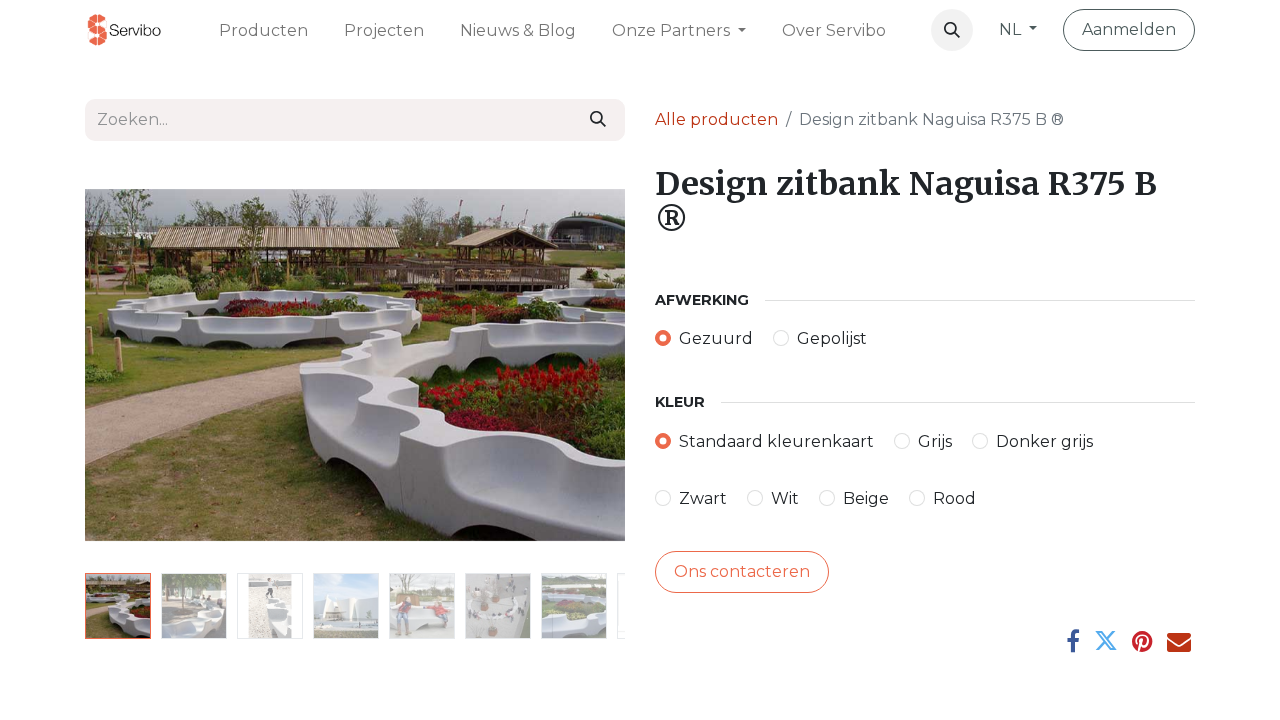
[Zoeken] (598, 120)
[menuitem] (263, 29)
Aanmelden (1129, 29)
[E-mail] (1179, 641)
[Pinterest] (1142, 641)
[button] (952, 30)
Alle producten (716, 119)
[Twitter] (1106, 641)
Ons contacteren (742, 571)
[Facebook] (1073, 641)
